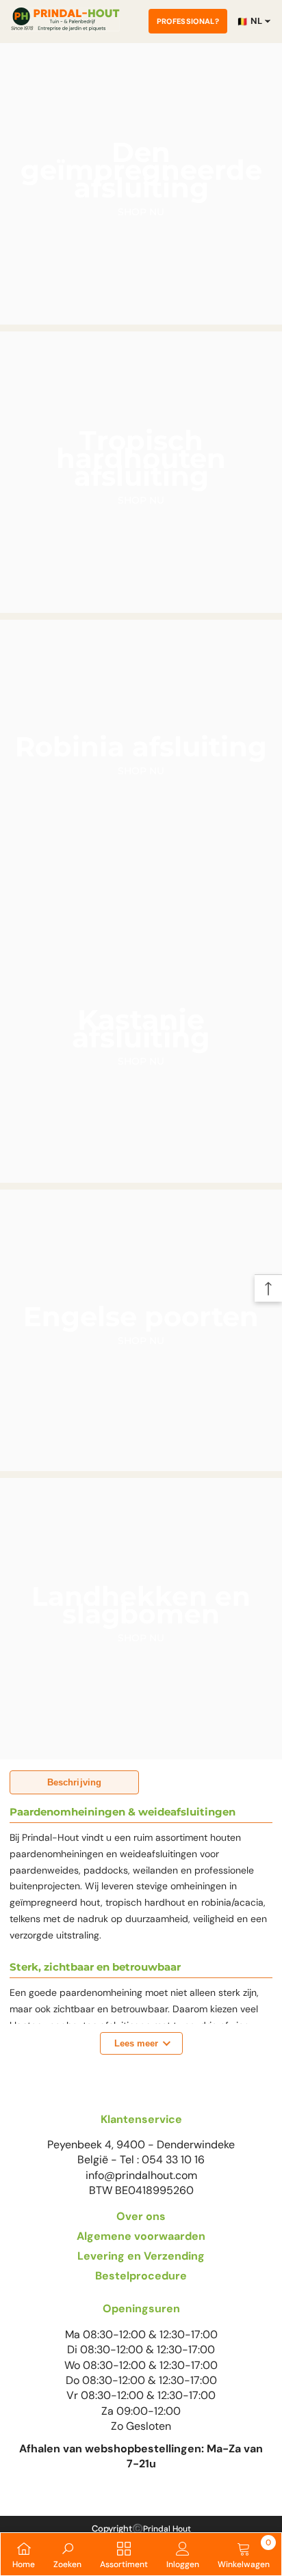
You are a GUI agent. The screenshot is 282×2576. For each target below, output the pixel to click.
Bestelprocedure (141, 2276)
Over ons (141, 2216)
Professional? (188, 21)
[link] (67, 2554)
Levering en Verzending (141, 2256)
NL (249, 21)
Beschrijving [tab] (75, 1782)
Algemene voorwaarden (141, 2236)
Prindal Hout (167, 2529)
